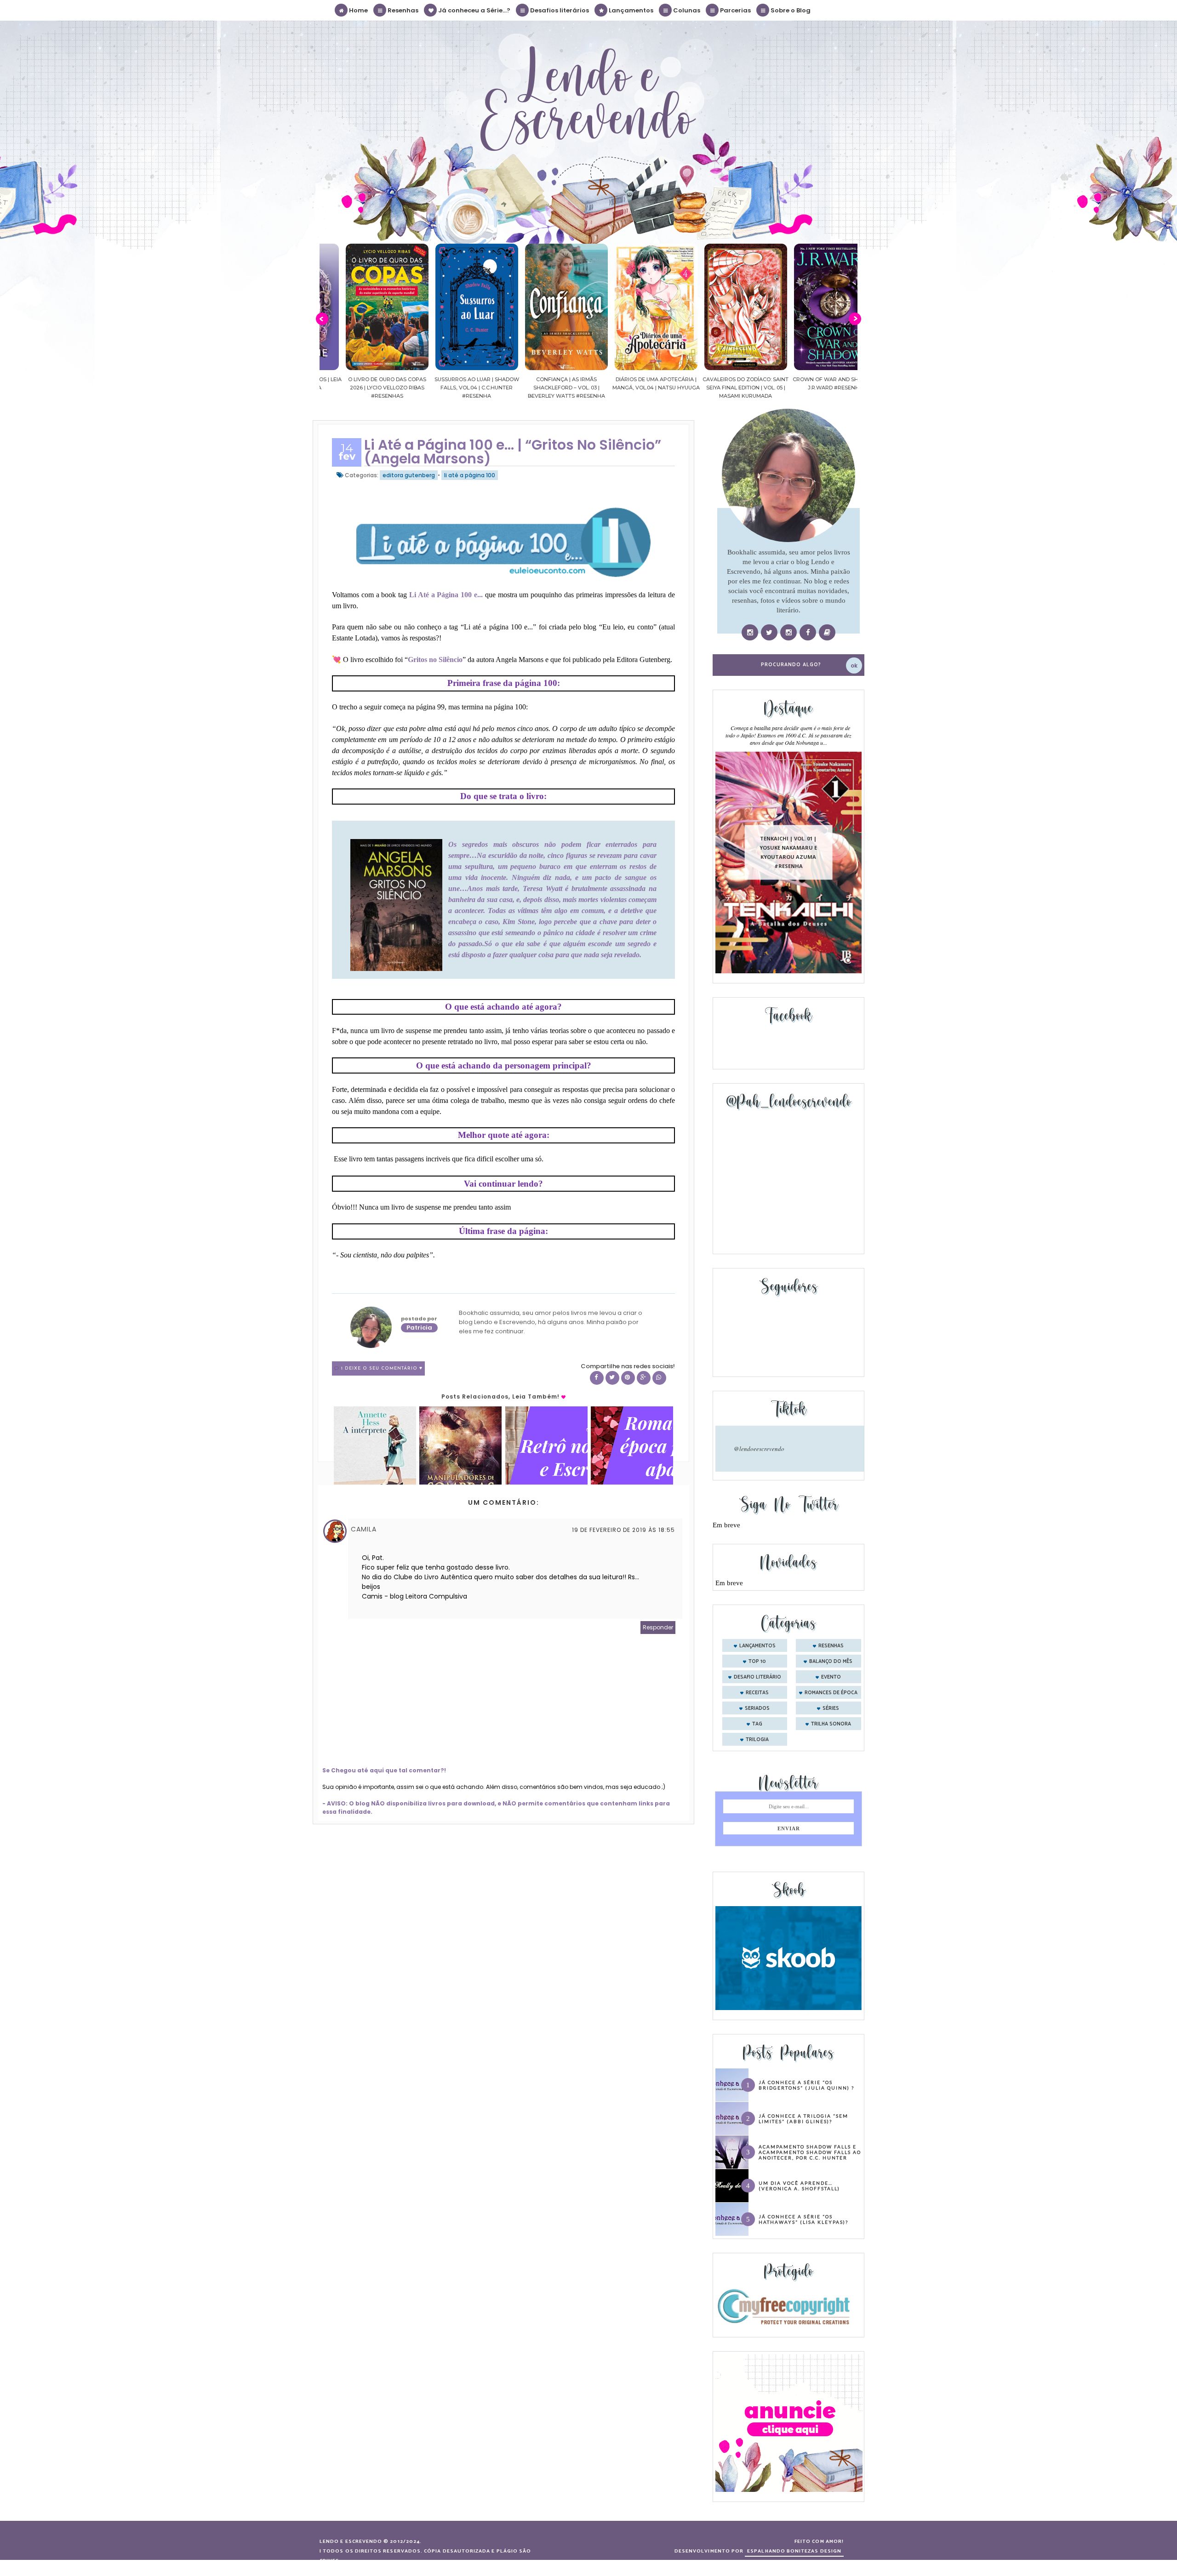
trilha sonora (831, 1724)
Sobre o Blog (790, 10)
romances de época (831, 1693)
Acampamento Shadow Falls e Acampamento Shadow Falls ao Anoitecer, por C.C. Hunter (810, 2152)
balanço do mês (831, 1662)
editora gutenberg (409, 475)
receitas (757, 1693)
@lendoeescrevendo (759, 1449)
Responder (658, 1627)
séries (831, 1708)
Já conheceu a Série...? (474, 10)
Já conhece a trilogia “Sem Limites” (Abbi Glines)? (803, 2119)
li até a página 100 (470, 475)
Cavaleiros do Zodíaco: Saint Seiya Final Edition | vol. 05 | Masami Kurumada (633, 388)
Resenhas (402, 10)
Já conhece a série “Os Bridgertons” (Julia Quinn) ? (806, 2085)
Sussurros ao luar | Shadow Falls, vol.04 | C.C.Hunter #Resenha (365, 388)
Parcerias (735, 10)
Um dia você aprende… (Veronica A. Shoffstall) (799, 2186)
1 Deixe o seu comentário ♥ (382, 1368)
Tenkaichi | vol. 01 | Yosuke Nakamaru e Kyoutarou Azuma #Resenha (788, 852)
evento (831, 1677)
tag (757, 1724)
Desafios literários (559, 10)
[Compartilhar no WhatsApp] (659, 1378)
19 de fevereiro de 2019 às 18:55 (623, 1530)
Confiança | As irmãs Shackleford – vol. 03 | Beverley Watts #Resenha (454, 388)
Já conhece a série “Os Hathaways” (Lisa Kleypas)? (803, 2219)
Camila (364, 1529)
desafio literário (757, 1677)
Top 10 (757, 1662)
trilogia (757, 1740)
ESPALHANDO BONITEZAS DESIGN (794, 2551)
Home (358, 10)
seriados (757, 1708)
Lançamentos (630, 10)
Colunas (686, 10)
